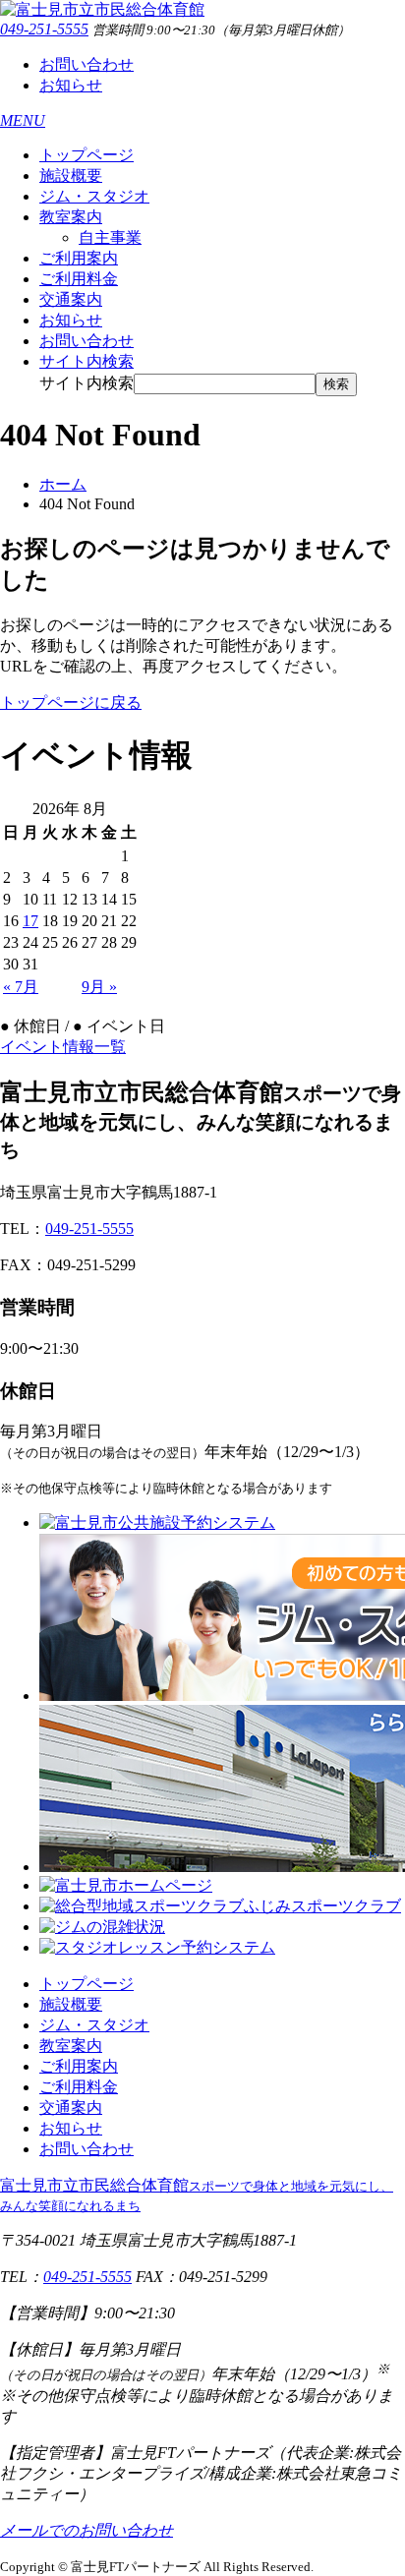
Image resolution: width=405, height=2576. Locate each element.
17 (30, 921)
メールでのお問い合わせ (87, 2530)
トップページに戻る (71, 703)
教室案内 (71, 217)
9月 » (99, 987)
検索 (336, 384)
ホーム (63, 484)
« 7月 (21, 987)
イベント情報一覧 (63, 1047)
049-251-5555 (44, 29)
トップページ (87, 155)
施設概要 (71, 176)
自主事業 (110, 237)
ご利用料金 (79, 279)
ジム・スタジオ (94, 196)
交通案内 (71, 299)
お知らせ (71, 85)
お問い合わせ (87, 64)
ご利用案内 (79, 258)
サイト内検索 (87, 383)
